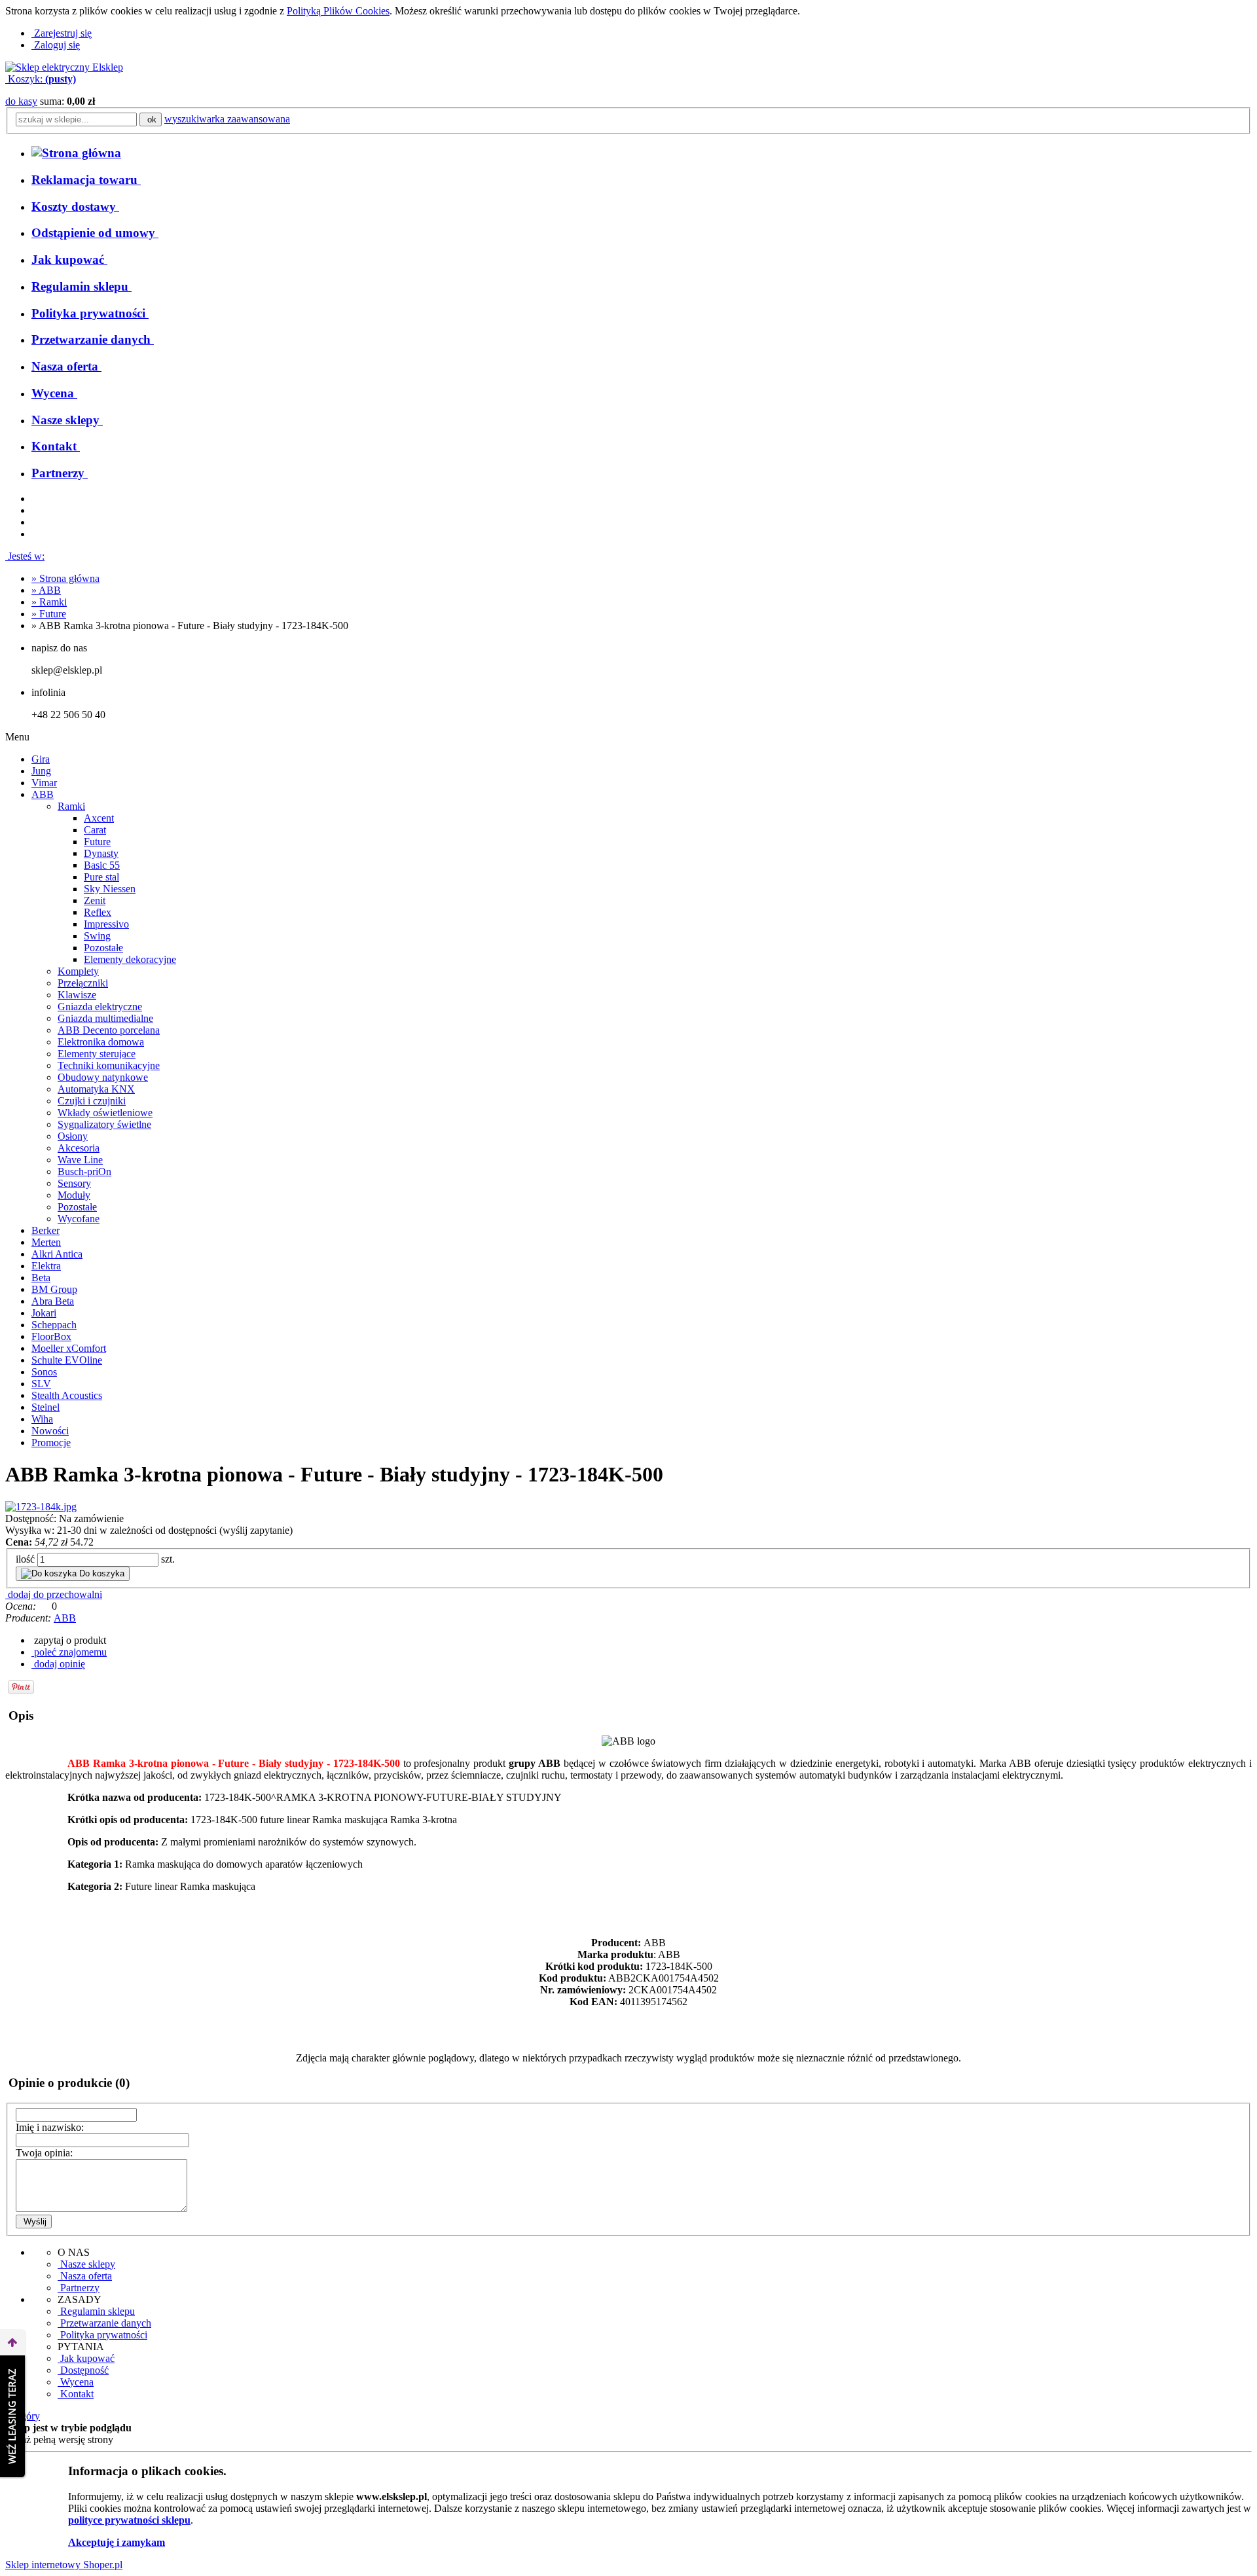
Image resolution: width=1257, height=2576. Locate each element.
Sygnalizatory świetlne (104, 1124)
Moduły (74, 1195)
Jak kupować (86, 2358)
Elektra (46, 1266)
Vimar (44, 783)
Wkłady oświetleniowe (105, 1113)
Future (97, 842)
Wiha (42, 1419)
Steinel (46, 1407)
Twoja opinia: (44, 2153)
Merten (46, 1242)
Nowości (50, 1431)
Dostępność (83, 2370)
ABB (43, 794)
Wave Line (80, 1160)
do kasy (21, 101)
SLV (41, 1384)
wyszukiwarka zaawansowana (227, 119)
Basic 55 (102, 865)
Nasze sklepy (86, 2264)
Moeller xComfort (69, 1348)
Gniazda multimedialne (105, 1018)
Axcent (99, 818)
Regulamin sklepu (96, 2311)
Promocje (51, 1442)
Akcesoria (79, 1148)
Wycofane (79, 1219)
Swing (97, 936)
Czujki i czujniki (92, 1101)
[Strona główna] (64, 67)
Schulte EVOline (67, 1360)
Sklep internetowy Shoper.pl (64, 2565)
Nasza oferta (85, 2276)
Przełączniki (83, 983)
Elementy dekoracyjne (130, 959)
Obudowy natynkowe (103, 1077)
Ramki (71, 806)
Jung (41, 771)
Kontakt (76, 2394)
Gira (41, 759)
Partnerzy (79, 2288)
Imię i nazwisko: (50, 2127)
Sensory (74, 1183)
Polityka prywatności (102, 2335)
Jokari (44, 1313)
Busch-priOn (84, 1171)
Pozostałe (103, 948)
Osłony (73, 1136)
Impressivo (106, 924)
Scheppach (54, 1325)
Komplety (78, 971)
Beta (41, 1278)
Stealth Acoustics (67, 1395)
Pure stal (101, 877)
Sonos (44, 1372)
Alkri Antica (57, 1254)
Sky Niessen (110, 889)
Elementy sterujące (97, 1054)
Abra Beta (53, 1301)
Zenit (95, 900)
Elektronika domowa (101, 1042)
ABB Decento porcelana (109, 1030)
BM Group (54, 1289)
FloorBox (51, 1336)
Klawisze (77, 995)
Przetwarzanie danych (104, 2323)
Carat (95, 830)
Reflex (98, 912)
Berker (46, 1230)
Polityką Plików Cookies (338, 11)
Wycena (76, 2382)
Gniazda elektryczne (100, 1007)
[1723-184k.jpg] (41, 1507)
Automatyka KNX (96, 1089)
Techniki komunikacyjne (109, 1065)
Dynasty (101, 853)
